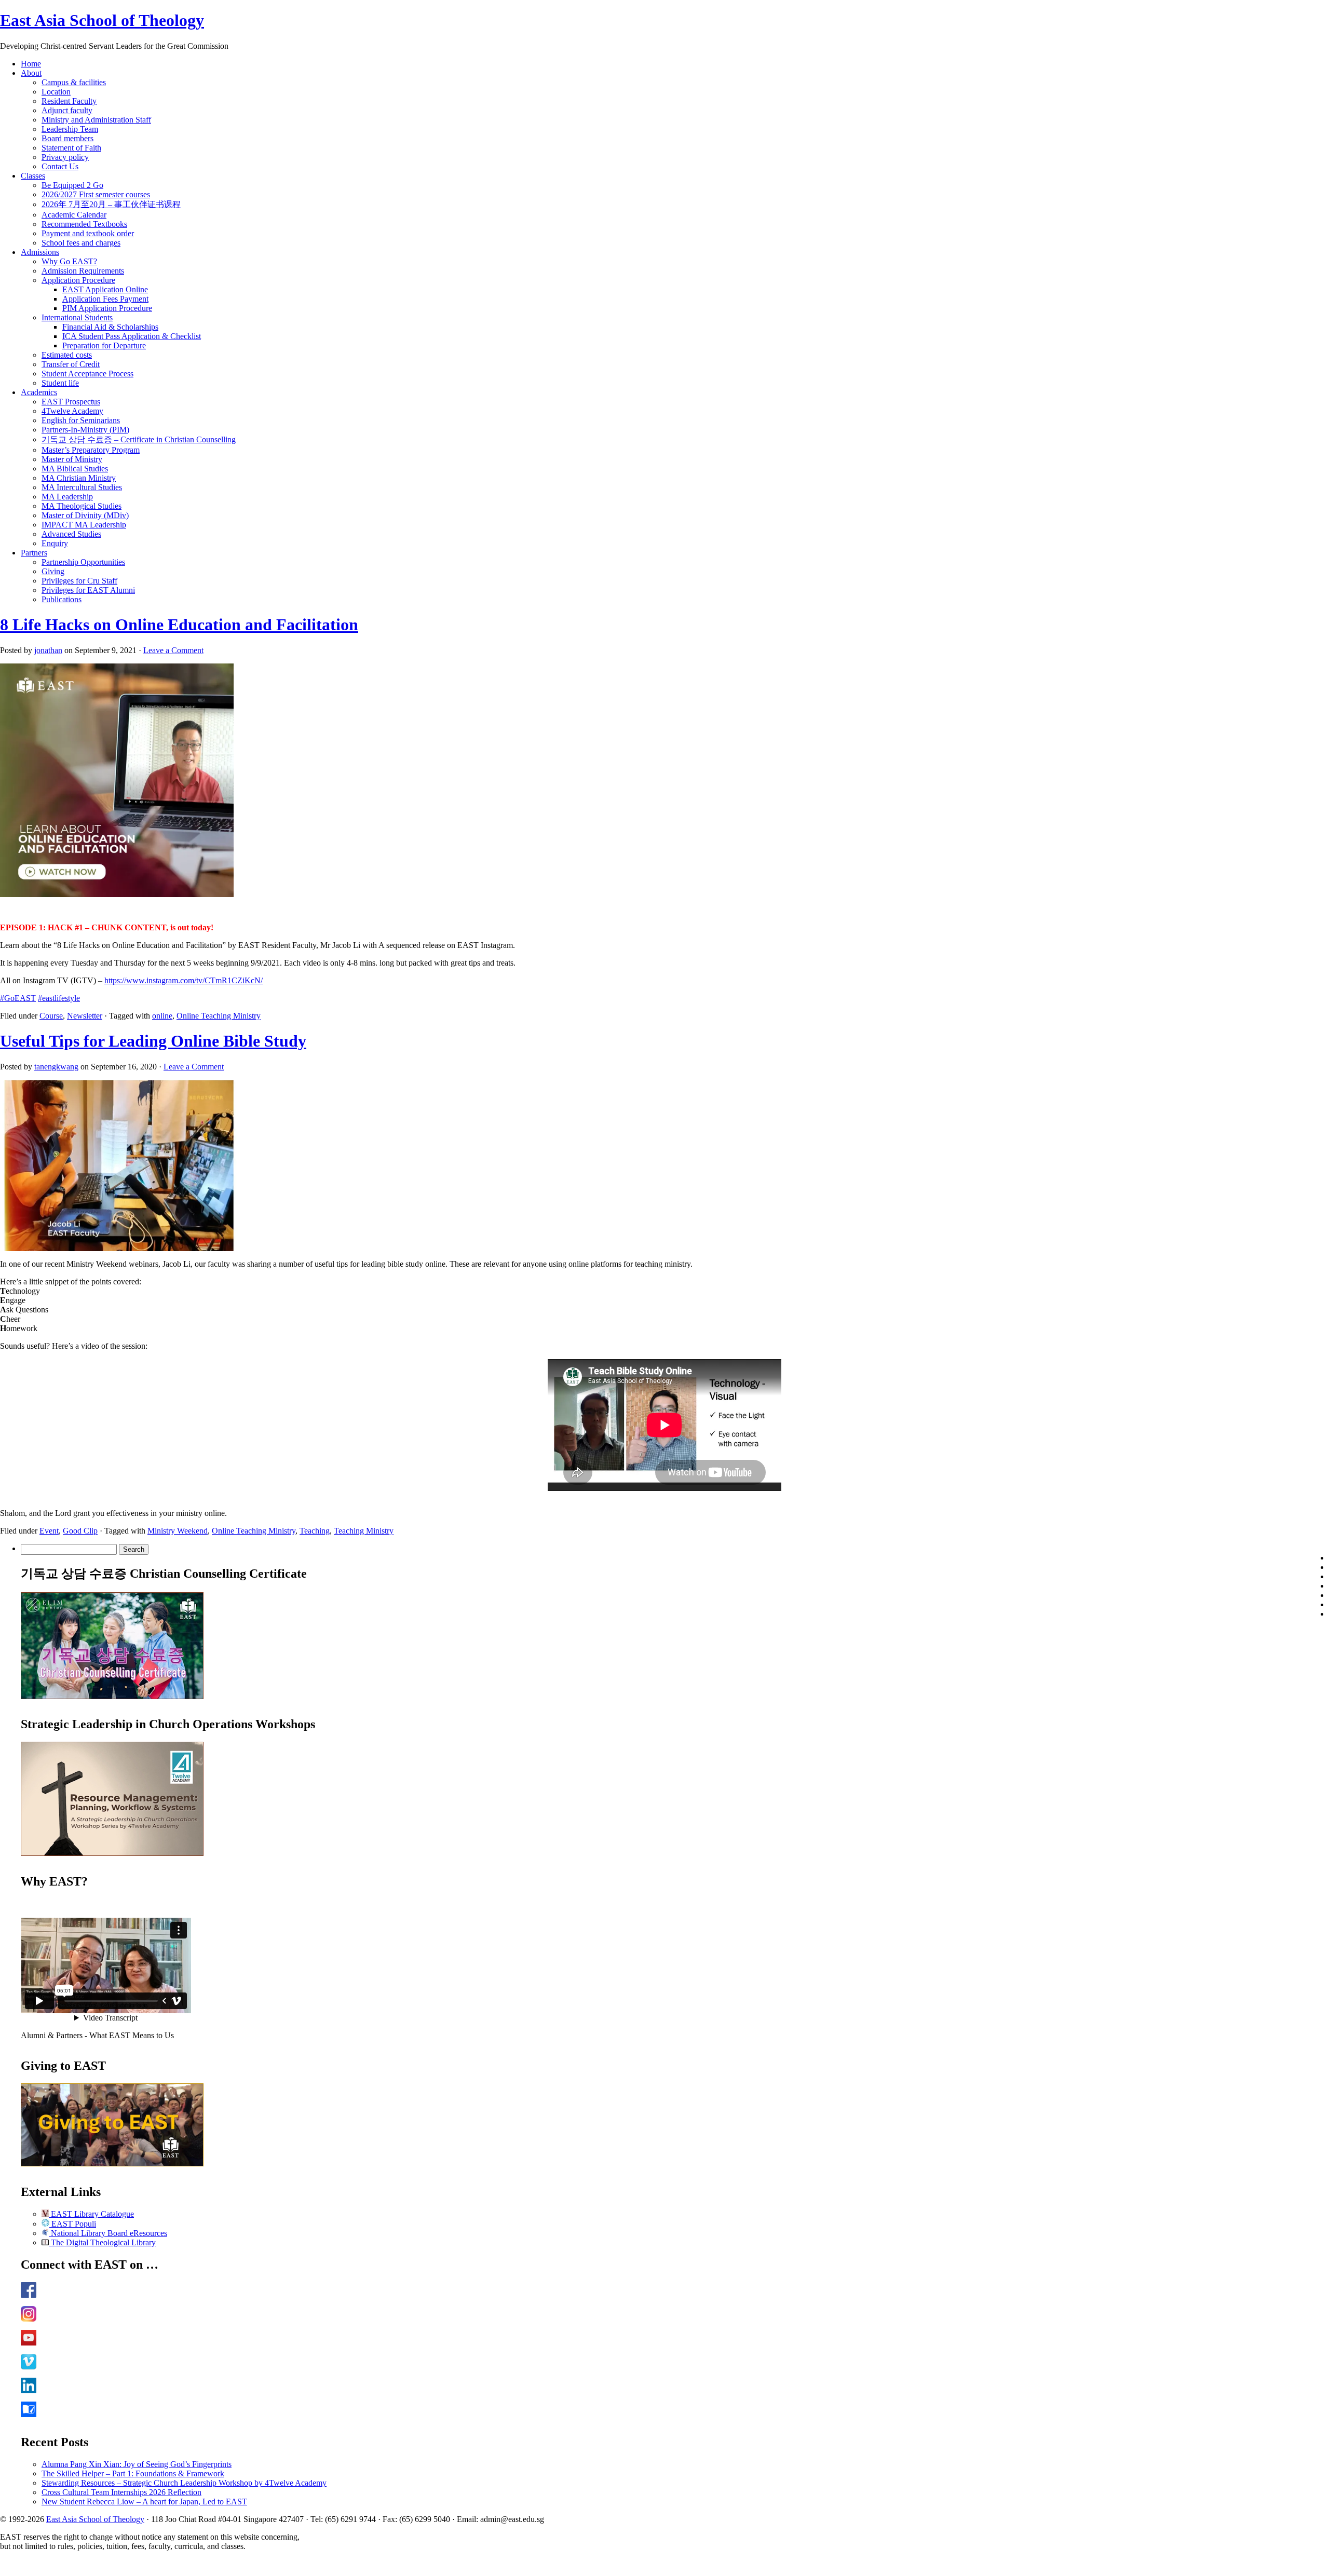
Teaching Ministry (364, 1531)
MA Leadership (67, 497)
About (31, 73)
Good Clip (80, 1531)
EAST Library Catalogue (91, 2214)
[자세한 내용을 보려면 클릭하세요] (112, 1696)
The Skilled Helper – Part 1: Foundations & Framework (133, 2473)
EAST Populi (73, 2224)
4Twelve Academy (72, 411)
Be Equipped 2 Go (72, 185)
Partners (34, 553)
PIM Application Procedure (107, 308)
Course (51, 1016)
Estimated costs (67, 355)
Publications (62, 599)
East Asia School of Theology (102, 20)
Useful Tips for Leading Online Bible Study (153, 1041)
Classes (33, 176)
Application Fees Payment (105, 299)
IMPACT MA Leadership (84, 525)
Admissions (40, 252)
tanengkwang (56, 1067)
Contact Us (60, 166)
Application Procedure (78, 280)
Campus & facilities (74, 82)
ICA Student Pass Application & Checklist (132, 336)
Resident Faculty (69, 101)
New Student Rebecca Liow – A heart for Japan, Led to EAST (144, 2502)
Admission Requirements (83, 271)
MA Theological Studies (82, 506)
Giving (53, 571)
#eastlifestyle (59, 998)
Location (56, 92)
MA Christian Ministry (79, 478)
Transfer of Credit (71, 364)
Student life (60, 383)
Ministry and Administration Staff (96, 120)
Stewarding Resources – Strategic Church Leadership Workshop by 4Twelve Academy (184, 2483)
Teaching (315, 1531)
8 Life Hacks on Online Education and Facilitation (179, 625)
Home (31, 64)
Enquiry (55, 543)
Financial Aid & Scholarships (110, 327)
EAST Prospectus (71, 402)
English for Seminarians (81, 420)
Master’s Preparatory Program (91, 450)
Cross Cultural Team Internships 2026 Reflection (121, 2492)
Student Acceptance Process (87, 374)
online (162, 1016)
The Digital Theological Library (102, 2242)
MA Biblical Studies (75, 469)
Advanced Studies (71, 534)
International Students (77, 317)
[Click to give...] (112, 2164)
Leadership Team (70, 129)
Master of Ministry (72, 459)
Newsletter (85, 1016)
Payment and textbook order (88, 233)
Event (49, 1531)
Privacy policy (65, 157)
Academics (39, 392)
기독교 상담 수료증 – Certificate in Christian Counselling (139, 439)
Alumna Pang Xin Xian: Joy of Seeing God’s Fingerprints (137, 2464)
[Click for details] (112, 1853)
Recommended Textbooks (84, 224)
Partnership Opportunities (83, 562)
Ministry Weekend (178, 1531)
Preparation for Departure (104, 345)
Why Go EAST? (69, 261)
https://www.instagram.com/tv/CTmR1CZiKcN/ (184, 980)
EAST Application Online (105, 289)
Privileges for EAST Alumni (88, 590)
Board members (67, 138)
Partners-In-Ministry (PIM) (85, 430)
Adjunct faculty (67, 110)
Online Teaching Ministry (219, 1016)
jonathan (48, 650)
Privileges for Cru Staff (79, 581)
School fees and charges (81, 243)
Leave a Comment (173, 650)
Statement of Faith (71, 148)
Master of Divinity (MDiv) (85, 515)
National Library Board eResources (108, 2233)
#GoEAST (18, 998)
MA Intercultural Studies (82, 487)
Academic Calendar (74, 215)
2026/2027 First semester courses (96, 194)
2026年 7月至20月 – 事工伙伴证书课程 (111, 204)
